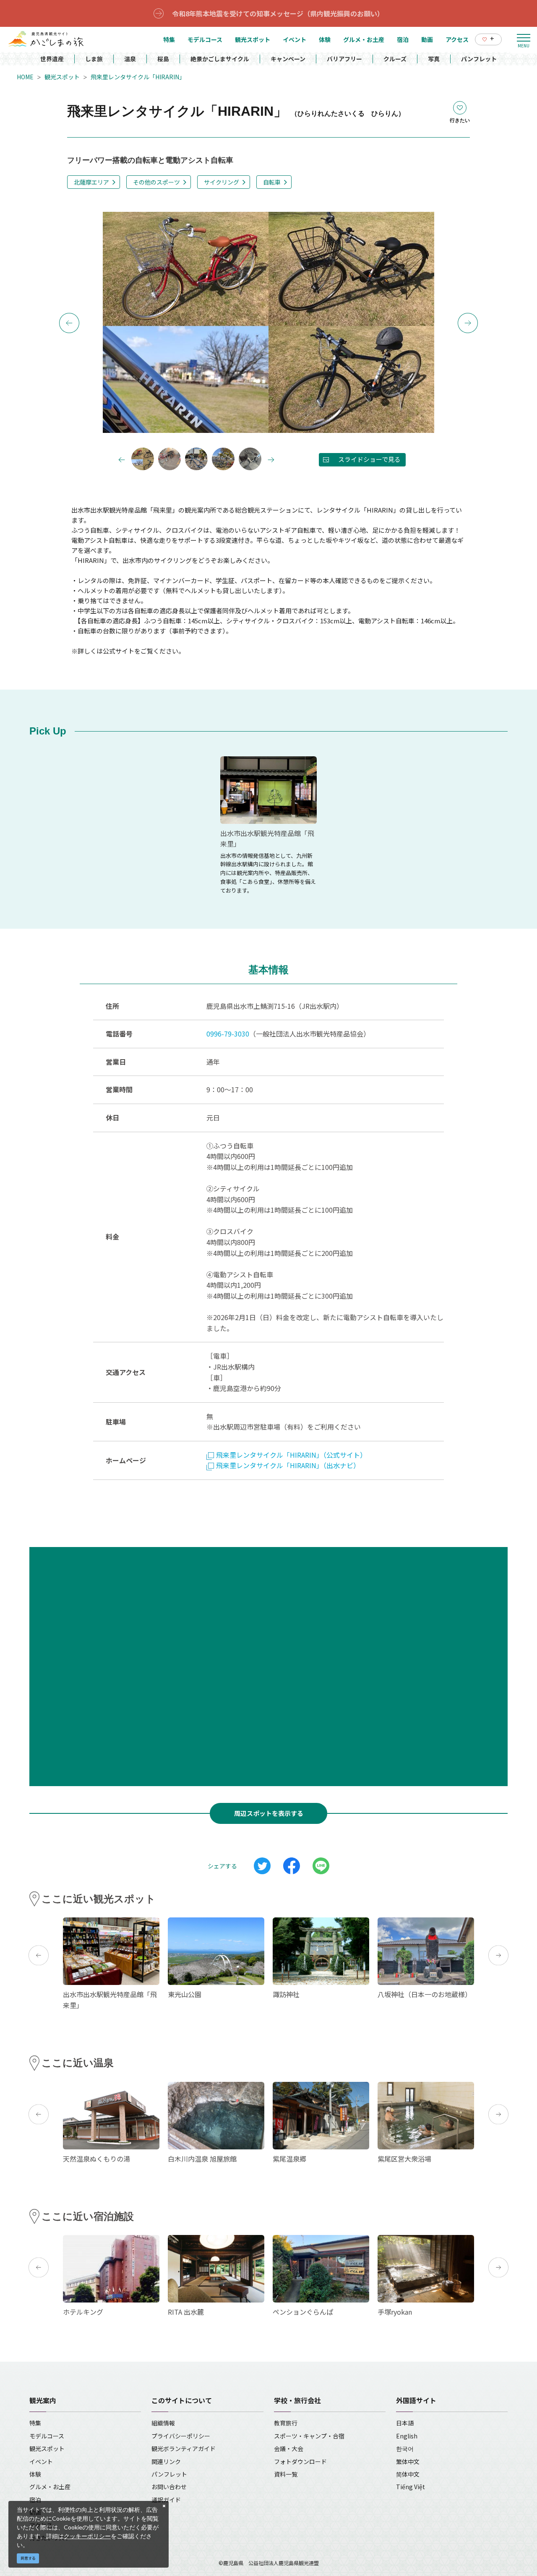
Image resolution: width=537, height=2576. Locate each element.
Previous (69, 323)
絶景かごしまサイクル (220, 59)
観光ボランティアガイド (184, 2448)
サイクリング (222, 182)
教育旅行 (286, 2423)
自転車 (272, 182)
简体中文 (408, 2474)
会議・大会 (289, 2448)
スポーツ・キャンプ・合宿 (309, 2436)
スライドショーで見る (369, 459)
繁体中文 (408, 2461)
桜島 (163, 59)
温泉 (130, 59)
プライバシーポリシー (181, 2436)
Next (468, 323)
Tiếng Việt (411, 2487)
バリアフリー (344, 59)
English (407, 2436)
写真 (434, 59)
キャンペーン (288, 59)
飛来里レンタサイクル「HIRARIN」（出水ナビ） (288, 1465)
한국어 (405, 2448)
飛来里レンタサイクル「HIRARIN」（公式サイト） (291, 1455)
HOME (25, 77)
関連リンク (166, 2461)
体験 (35, 2474)
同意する (28, 2558)
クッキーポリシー (87, 2536)
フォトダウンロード (300, 2461)
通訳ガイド (166, 2500)
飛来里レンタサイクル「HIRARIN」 (138, 77)
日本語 (405, 2423)
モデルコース (47, 2436)
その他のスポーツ (156, 182)
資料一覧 (286, 2474)
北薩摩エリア (91, 182)
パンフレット (479, 59)
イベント (41, 2461)
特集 (35, 2423)
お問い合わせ (169, 2487)
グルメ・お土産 (50, 2487)
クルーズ (395, 59)
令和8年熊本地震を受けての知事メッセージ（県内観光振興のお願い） (278, 13)
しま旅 (94, 59)
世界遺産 (52, 59)
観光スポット (62, 77)
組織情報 (163, 2423)
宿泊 (35, 2500)
